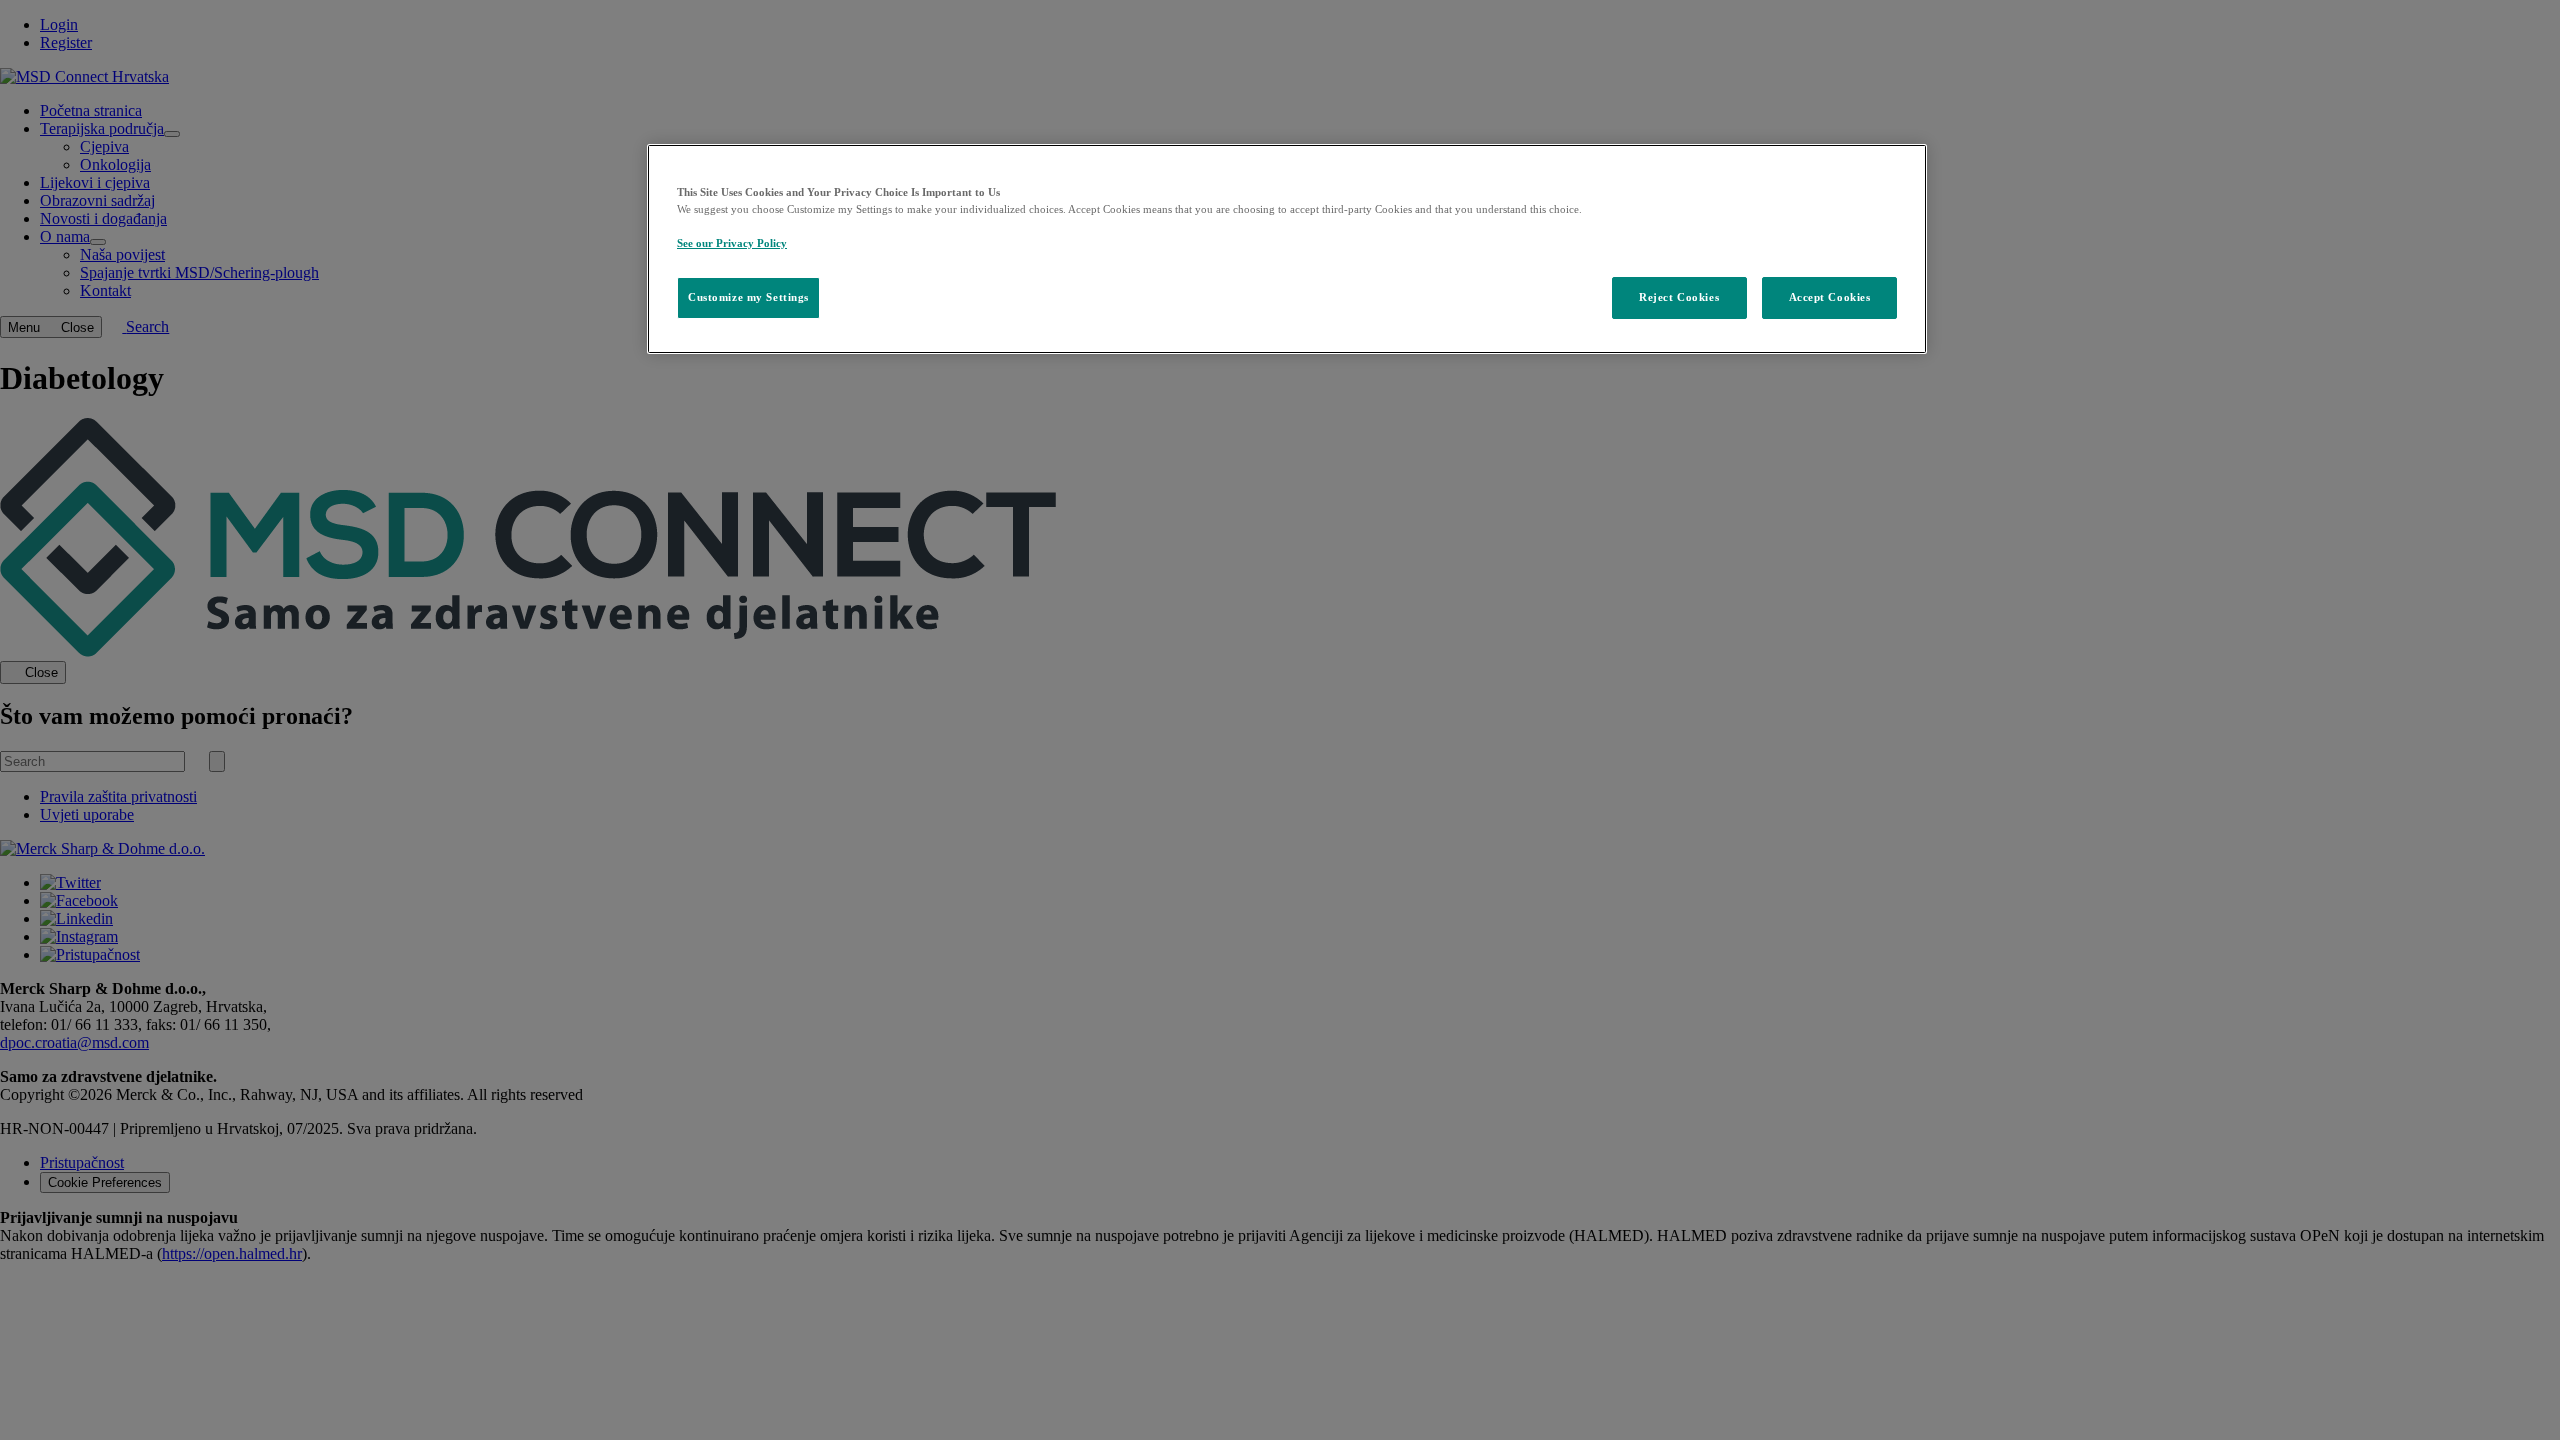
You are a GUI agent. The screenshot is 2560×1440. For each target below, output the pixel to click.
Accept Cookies (1830, 297)
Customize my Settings (748, 297)
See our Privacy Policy (732, 243)
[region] (1287, 249)
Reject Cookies (1679, 297)
